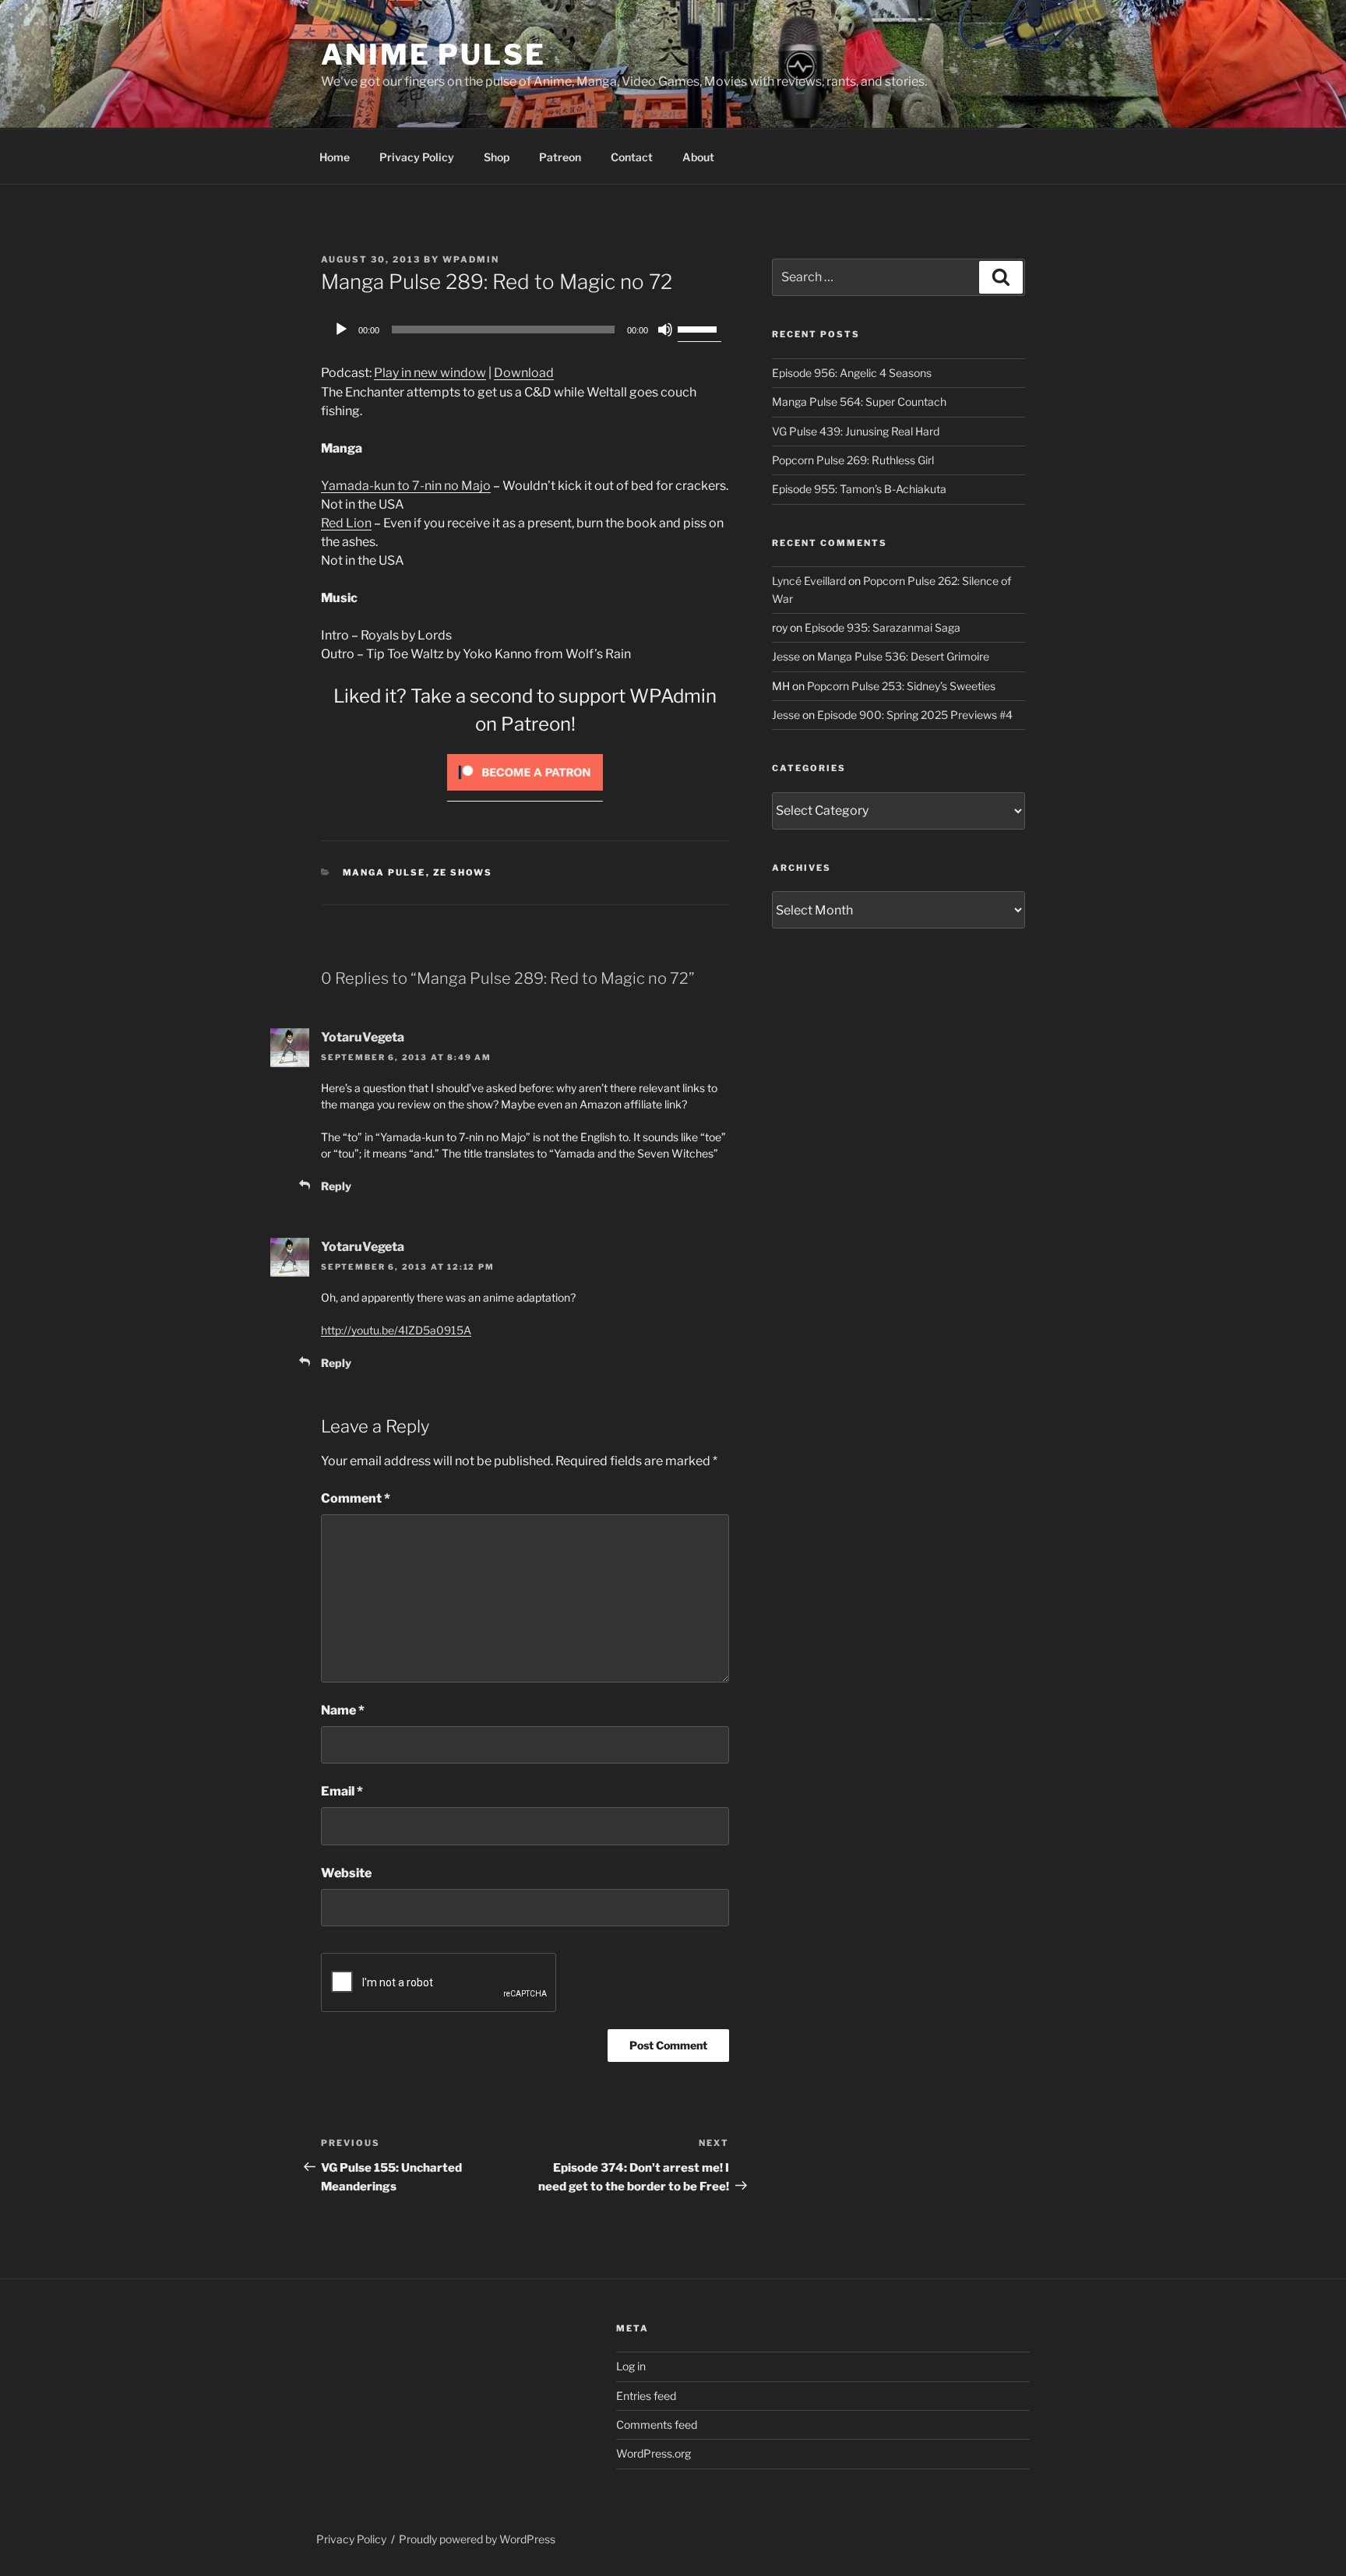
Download (524, 373)
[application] (525, 329)
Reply (336, 1186)
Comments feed (657, 2424)
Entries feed (646, 2396)
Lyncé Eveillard (809, 581)
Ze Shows (463, 872)
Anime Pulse (433, 55)
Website (346, 1873)
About (698, 157)
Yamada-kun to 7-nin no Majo (406, 486)
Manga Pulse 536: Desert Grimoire (903, 656)
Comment (356, 1498)
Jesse (786, 656)
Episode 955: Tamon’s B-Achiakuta (859, 489)
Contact (632, 157)
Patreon (560, 157)
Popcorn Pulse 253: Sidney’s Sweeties (901, 686)
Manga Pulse (384, 872)
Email (342, 1791)
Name (343, 1710)
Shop (497, 157)
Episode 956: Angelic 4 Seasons (852, 373)
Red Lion (346, 523)
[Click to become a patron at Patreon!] (525, 794)
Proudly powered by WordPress (477, 2539)
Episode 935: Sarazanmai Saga (883, 627)
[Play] (341, 329)
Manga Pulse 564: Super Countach (859, 402)
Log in (631, 2366)
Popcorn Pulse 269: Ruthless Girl (853, 460)
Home (335, 157)
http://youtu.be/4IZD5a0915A (396, 1330)
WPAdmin (471, 259)
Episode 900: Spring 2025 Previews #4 (915, 715)
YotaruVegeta (363, 1037)
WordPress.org (654, 2453)
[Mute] (665, 329)
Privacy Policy (417, 157)
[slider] (699, 328)
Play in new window (430, 373)
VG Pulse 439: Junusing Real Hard (856, 431)
